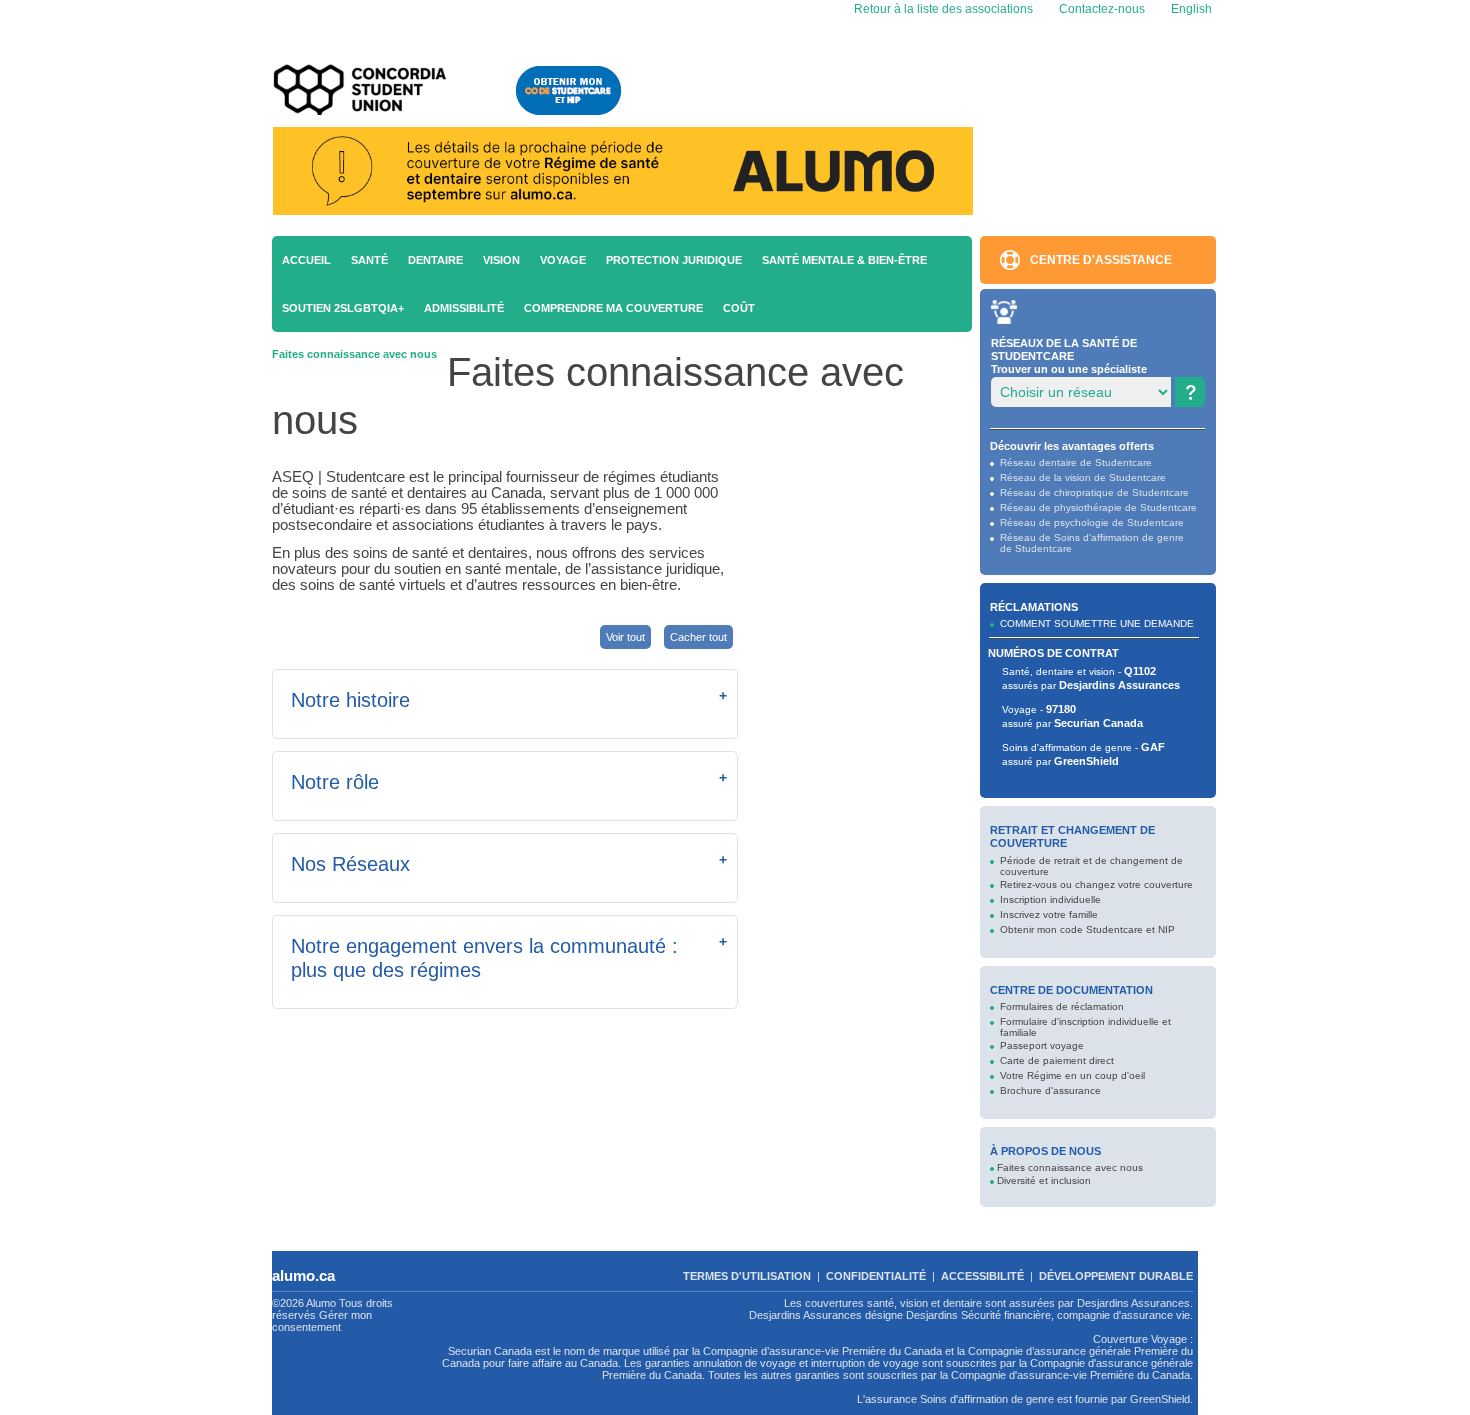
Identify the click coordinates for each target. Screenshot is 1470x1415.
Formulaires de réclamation (1062, 1006)
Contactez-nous (1102, 9)
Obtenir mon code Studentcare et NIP (1087, 929)
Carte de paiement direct (1057, 1060)
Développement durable (1116, 1276)
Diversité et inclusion (1044, 1180)
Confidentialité (876, 1276)
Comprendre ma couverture (613, 308)
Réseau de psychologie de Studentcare (1092, 522)
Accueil (306, 260)
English (1190, 9)
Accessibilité (982, 1276)
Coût (739, 308)
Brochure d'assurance (1050, 1090)
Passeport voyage (1042, 1045)
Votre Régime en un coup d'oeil (1072, 1075)
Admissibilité (464, 308)
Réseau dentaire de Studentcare (1076, 462)
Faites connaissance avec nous (1070, 1167)
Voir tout (625, 637)
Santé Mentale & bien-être (844, 260)
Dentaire (435, 260)
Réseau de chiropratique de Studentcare (1094, 492)
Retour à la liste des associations (942, 9)
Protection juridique (674, 260)
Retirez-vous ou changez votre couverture (1096, 884)
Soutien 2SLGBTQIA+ (343, 308)
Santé (369, 260)
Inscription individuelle (1050, 899)
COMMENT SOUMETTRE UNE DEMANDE (1097, 623)
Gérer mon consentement (322, 1321)
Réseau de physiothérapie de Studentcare (1098, 507)
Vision (501, 260)
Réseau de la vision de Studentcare (1083, 477)
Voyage (563, 260)
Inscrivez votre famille (1049, 914)
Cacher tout (698, 637)
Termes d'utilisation (747, 1276)
